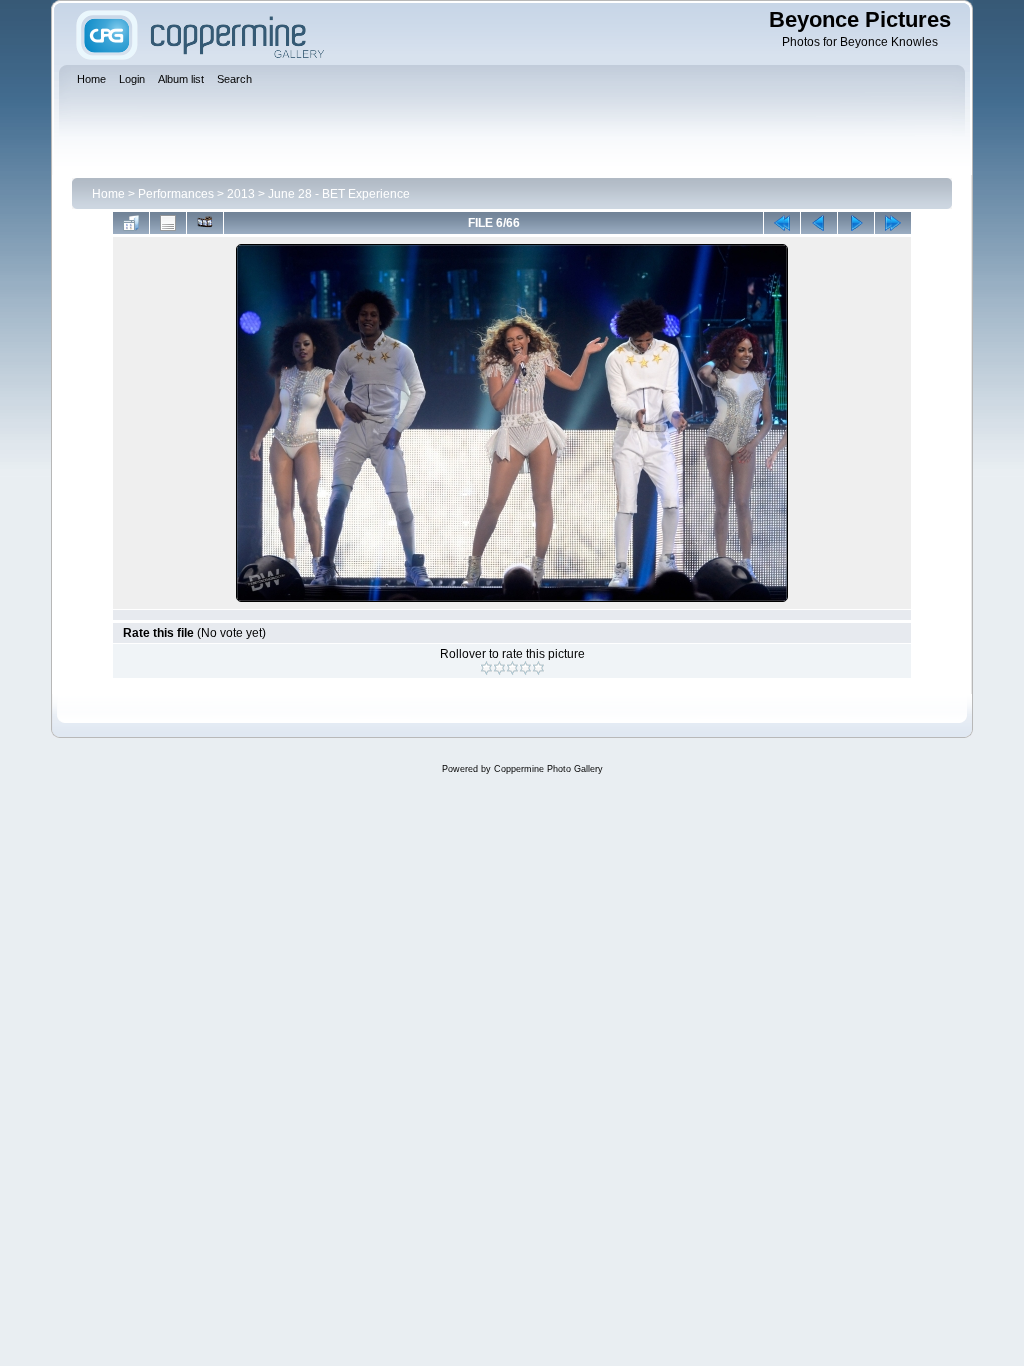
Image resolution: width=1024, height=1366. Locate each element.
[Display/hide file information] (168, 223)
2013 (241, 194)
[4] (525, 668)
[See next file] (856, 223)
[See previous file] (819, 223)
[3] (512, 668)
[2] (499, 668)
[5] (538, 668)
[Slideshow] (205, 223)
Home (108, 194)
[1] (486, 668)
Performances (176, 194)
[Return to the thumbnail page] (131, 223)
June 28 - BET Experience (339, 194)
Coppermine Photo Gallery (548, 769)
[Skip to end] (893, 223)
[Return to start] (782, 223)
